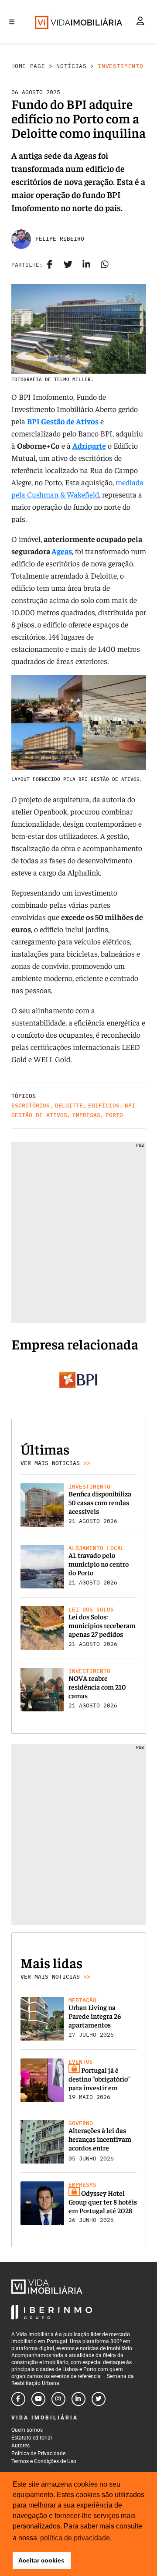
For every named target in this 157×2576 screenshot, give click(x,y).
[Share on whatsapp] (105, 265)
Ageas (62, 551)
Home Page (28, 66)
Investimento (120, 66)
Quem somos (27, 2430)
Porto (114, 1115)
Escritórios (31, 1106)
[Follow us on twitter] (99, 2399)
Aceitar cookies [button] (41, 2560)
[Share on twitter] (68, 265)
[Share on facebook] (50, 265)
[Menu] (12, 22)
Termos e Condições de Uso (44, 2461)
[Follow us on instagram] (58, 2399)
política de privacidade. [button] (76, 2538)
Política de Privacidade (38, 2453)
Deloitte (69, 1106)
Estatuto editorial (32, 2438)
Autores (20, 2446)
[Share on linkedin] (86, 265)
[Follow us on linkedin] (78, 2399)
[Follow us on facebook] (18, 2399)
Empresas (86, 1115)
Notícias (71, 66)
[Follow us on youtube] (38, 2399)
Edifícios (104, 1106)
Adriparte (89, 445)
